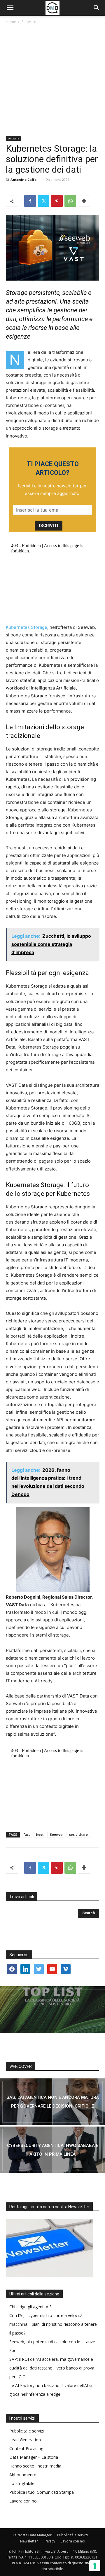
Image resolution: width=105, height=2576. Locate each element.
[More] (84, 201)
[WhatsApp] (70, 201)
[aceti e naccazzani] (52, 2150)
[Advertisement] (52, 80)
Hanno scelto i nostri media (35, 2466)
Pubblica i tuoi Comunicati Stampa (42, 2492)
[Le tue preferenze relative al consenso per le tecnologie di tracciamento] (95, 2566)
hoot (40, 1834)
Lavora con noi (23, 2501)
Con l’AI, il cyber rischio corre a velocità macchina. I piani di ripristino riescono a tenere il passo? (53, 2324)
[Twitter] (43, 201)
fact (27, 1834)
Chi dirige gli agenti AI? (30, 2307)
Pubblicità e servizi (27, 2431)
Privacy (49, 2541)
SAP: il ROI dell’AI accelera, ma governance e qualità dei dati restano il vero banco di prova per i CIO (52, 2368)
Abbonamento (23, 2475)
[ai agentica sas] (52, 2102)
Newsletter (29, 2541)
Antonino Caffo (23, 180)
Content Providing (26, 2448)
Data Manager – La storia (34, 2457)
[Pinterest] (57, 201)
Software (29, 22)
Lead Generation (25, 2440)
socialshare (78, 1834)
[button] (10, 8)
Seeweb (56, 1834)
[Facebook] (30, 201)
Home (11, 22)
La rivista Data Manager (32, 2535)
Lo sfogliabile (22, 2483)
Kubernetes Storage (27, 627)
